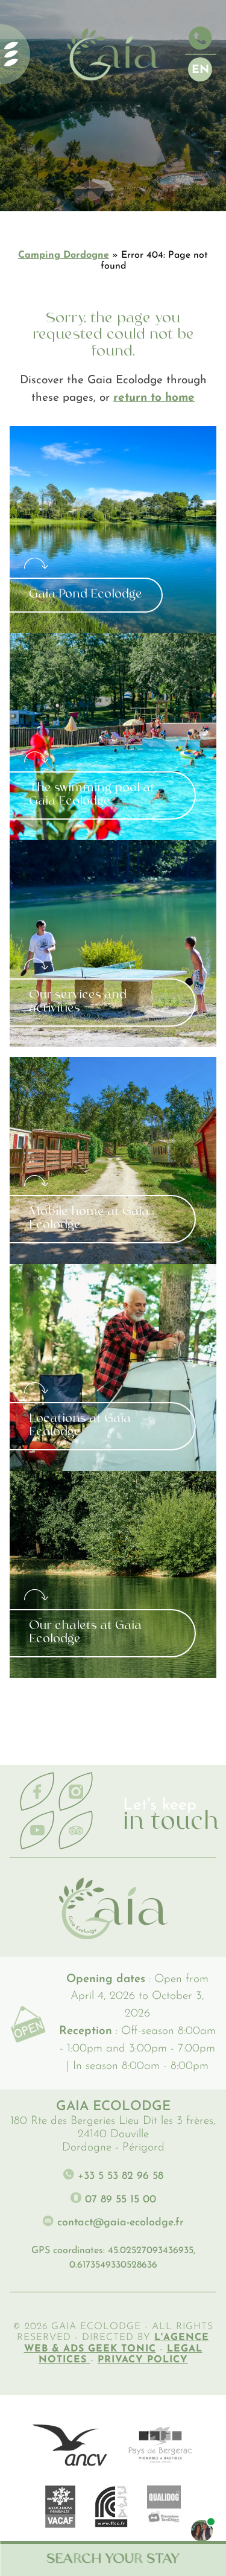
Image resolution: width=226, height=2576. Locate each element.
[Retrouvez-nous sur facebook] (37, 1792)
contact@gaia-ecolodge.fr (119, 2223)
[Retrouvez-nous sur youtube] (37, 1831)
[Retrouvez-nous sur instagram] (76, 1792)
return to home (154, 398)
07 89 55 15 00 (119, 2200)
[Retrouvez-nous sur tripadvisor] (76, 1831)
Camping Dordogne (64, 255)
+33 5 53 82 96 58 (119, 2176)
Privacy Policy (143, 2360)
